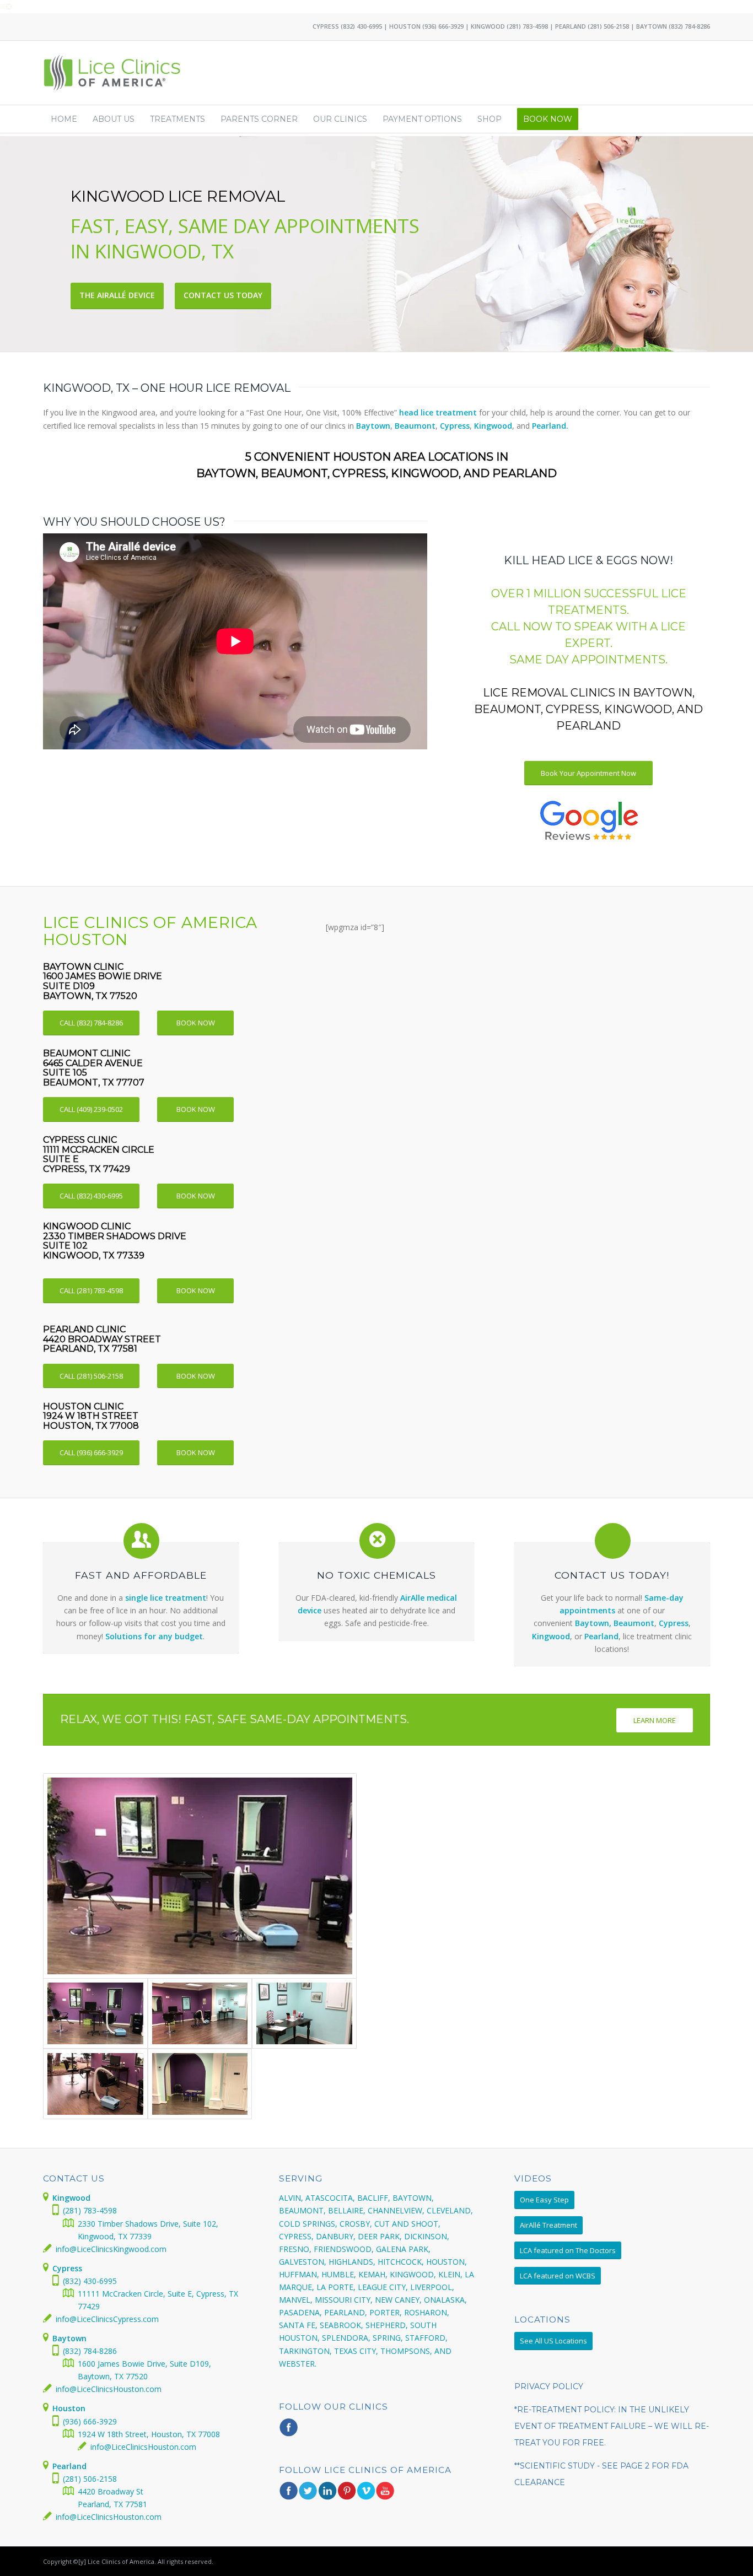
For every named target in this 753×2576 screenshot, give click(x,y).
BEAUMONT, (302, 2210)
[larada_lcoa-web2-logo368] (113, 73)
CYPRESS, (296, 2236)
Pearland (601, 1636)
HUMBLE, (339, 2274)
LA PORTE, (336, 2287)
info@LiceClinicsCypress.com (107, 2319)
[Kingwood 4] (200, 1876)
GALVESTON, (303, 2262)
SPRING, (388, 2338)
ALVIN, (291, 2198)
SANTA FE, (298, 2325)
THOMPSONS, (406, 2351)
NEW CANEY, (398, 2300)
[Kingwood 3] (200, 2013)
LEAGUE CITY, (383, 2287)
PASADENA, (300, 2312)
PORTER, (386, 2312)
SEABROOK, (341, 2325)
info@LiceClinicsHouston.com (109, 2389)
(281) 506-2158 (608, 26)
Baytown (373, 426)
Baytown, (593, 1623)
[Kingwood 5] (200, 2084)
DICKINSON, (427, 2236)
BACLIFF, (374, 2198)
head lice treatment (438, 412)
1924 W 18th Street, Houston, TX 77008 (149, 2434)
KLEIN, (450, 2274)
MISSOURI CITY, (344, 2300)
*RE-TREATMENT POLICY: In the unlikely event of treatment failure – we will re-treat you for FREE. (612, 2426)
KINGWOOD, (413, 2274)
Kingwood (493, 426)
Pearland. (550, 426)
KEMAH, (373, 2274)
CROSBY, (356, 2224)
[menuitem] (64, 119)
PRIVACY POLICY (549, 2386)
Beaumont (415, 426)
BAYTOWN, (413, 2198)
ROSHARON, (427, 2312)
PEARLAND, (346, 2312)
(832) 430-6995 (361, 26)
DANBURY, (336, 2236)
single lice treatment (166, 1598)
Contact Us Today (223, 295)
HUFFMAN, (299, 2274)
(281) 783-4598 (527, 26)
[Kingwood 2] (304, 2013)
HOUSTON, (447, 2262)
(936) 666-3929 (443, 26)
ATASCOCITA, (330, 2198)
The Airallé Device (117, 295)
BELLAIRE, (347, 2210)
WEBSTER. (298, 2364)
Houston (69, 2408)
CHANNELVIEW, (396, 2210)
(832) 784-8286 (689, 26)
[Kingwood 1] (95, 2084)
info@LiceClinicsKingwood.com (111, 2249)
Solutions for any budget (154, 1636)
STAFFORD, (426, 2338)
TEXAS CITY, (356, 2351)
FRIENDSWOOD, (344, 2249)
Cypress (455, 426)
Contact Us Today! (612, 1575)
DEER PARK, (380, 2236)
